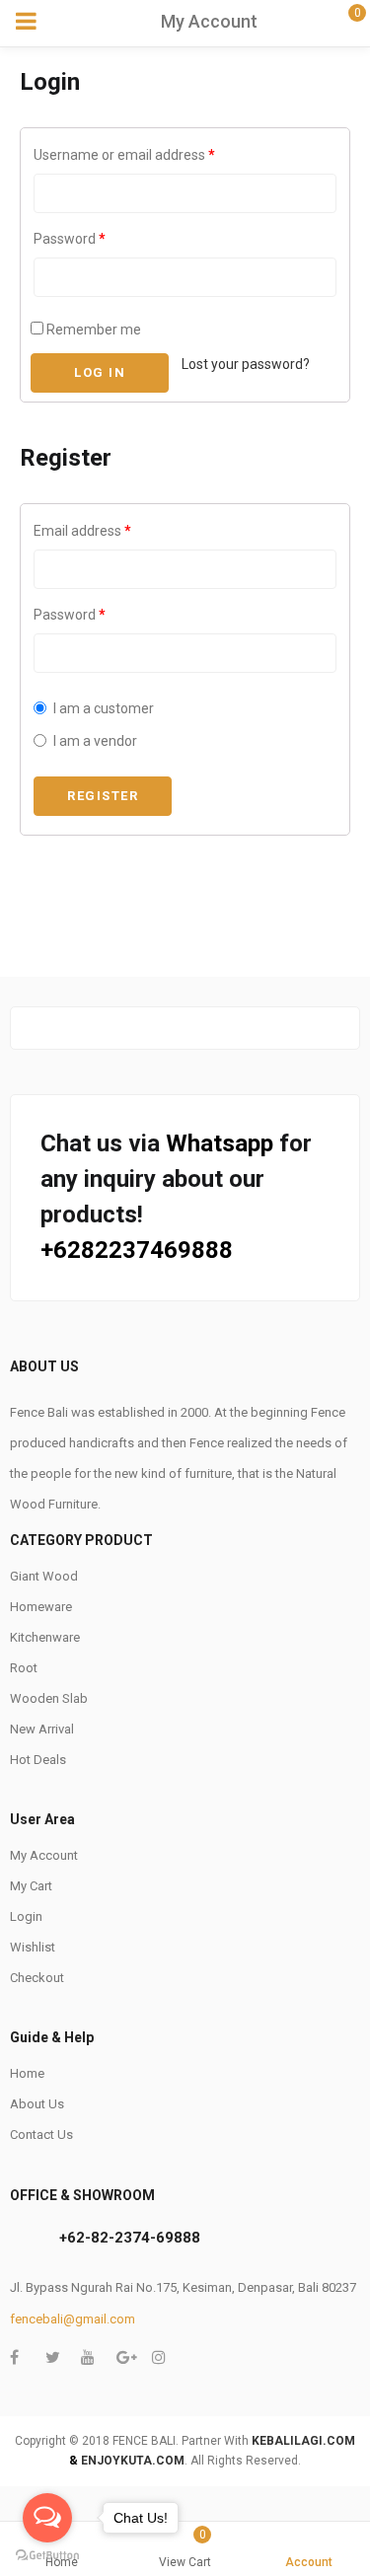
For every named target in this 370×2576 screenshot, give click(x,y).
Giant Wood (44, 1576)
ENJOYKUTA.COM (133, 2461)
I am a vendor (95, 741)
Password (70, 239)
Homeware (41, 1607)
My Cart (31, 1886)
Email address (82, 531)
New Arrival (42, 1729)
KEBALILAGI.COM (303, 2441)
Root (24, 1668)
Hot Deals (38, 1760)
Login (26, 1916)
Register (103, 796)
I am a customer (104, 708)
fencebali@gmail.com (73, 2319)
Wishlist (33, 1947)
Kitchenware (45, 1637)
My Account (44, 1855)
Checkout (37, 1978)
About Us (37, 2104)
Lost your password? (246, 364)
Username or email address (124, 155)
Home (27, 2073)
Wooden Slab (49, 1698)
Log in (100, 372)
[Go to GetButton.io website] (47, 2556)
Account (309, 2562)
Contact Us (41, 2134)
